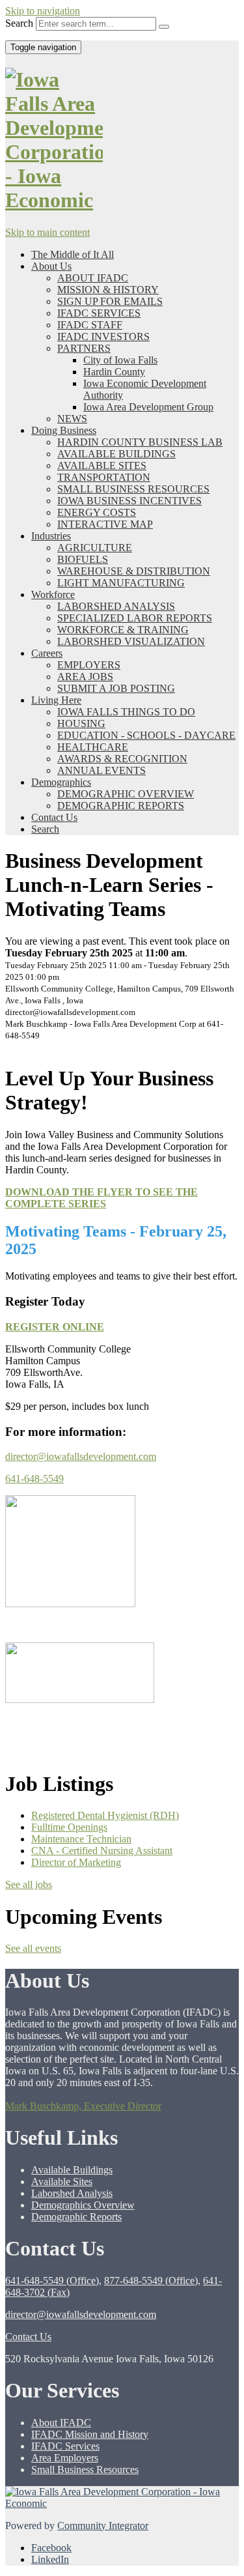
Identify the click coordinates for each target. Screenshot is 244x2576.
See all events (33, 1948)
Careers (47, 653)
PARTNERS (84, 348)
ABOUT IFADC (93, 278)
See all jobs (29, 1884)
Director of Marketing (76, 1862)
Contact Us (54, 817)
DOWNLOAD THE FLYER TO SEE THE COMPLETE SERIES (102, 1198)
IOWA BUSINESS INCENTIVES (129, 501)
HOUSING (81, 723)
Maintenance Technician (81, 1839)
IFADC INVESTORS (103, 336)
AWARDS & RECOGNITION (122, 759)
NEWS (72, 419)
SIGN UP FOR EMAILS (110, 301)
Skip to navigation (43, 11)
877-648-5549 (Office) (151, 2281)
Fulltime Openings (69, 1827)
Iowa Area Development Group (148, 407)
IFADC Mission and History (90, 2434)
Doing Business (64, 430)
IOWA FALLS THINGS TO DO (126, 712)
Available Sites (62, 2182)
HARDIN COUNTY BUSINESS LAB (140, 442)
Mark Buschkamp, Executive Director (83, 2106)
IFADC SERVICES (99, 313)
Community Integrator (103, 2526)
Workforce (53, 594)
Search (19, 23)
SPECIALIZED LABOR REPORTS (135, 618)
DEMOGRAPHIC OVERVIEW (126, 794)
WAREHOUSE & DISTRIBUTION (134, 571)
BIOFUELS (83, 559)
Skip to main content (47, 232)
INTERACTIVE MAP (105, 524)
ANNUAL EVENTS (102, 770)
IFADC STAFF (90, 325)
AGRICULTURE (95, 548)
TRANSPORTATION (104, 477)
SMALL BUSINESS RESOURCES (133, 489)
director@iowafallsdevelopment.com (81, 1456)
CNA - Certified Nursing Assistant (102, 1851)
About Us (51, 266)
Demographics (61, 782)
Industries (51, 536)
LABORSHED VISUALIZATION (131, 641)
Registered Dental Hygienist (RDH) (105, 1815)
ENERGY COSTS (97, 512)
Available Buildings (72, 2170)
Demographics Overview (83, 2205)
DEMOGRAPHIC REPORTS (121, 806)
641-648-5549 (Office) (52, 2281)
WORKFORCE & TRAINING (123, 630)
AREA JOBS (85, 677)
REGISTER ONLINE (55, 1327)
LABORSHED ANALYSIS (116, 606)
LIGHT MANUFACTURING (121, 583)
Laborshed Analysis (72, 2193)
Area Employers (65, 2458)
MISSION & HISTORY (108, 290)
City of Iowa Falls (120, 360)
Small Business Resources (85, 2469)
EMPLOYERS (89, 665)
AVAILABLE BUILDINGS (116, 454)
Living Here (56, 700)
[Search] (164, 27)
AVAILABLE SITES (102, 465)
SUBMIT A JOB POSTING (116, 688)
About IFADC (61, 2423)
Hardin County (114, 372)
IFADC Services (65, 2446)
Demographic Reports (76, 2217)
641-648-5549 (34, 1479)
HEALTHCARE (93, 747)
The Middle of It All (73, 254)
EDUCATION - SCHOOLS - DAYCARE (146, 735)
